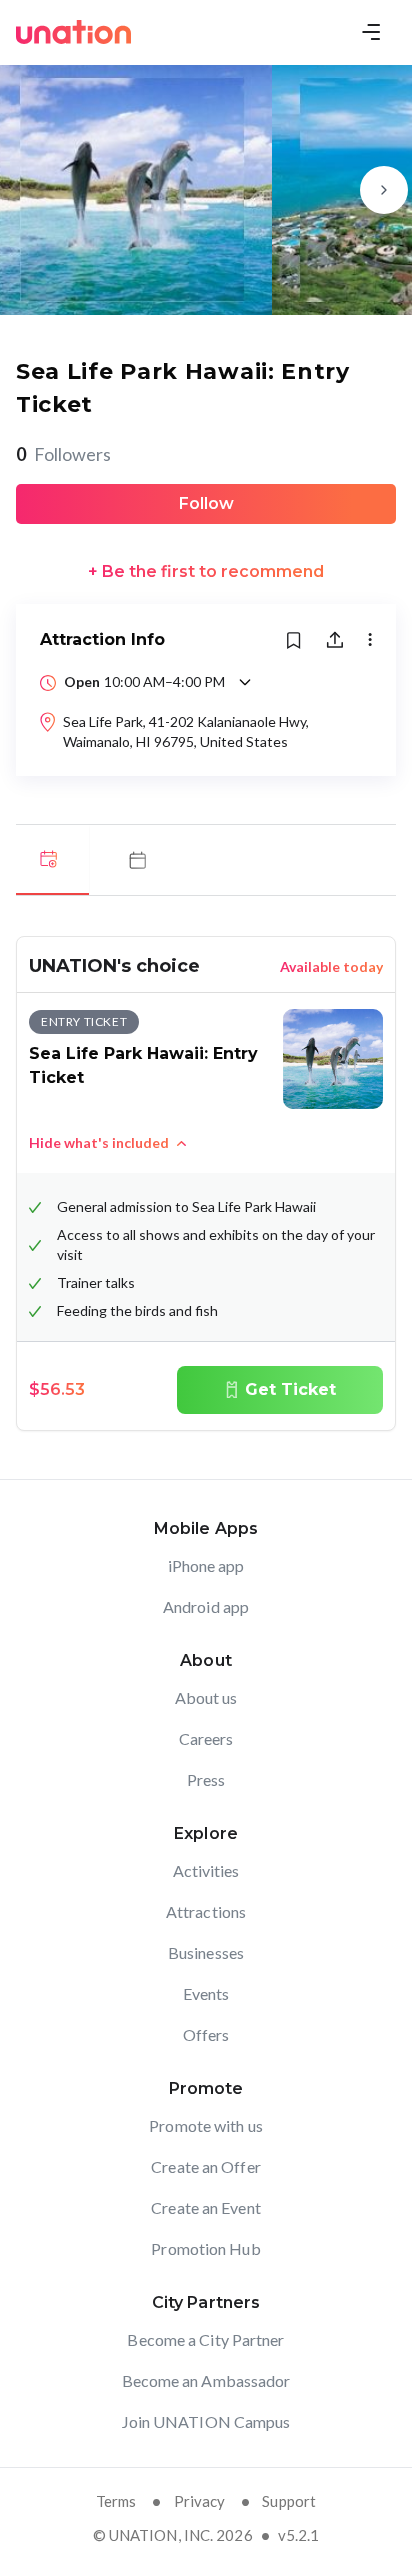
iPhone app (206, 1565)
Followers (63, 454)
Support (289, 2501)
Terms (116, 2501)
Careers (206, 1738)
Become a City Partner (205, 2339)
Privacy (200, 2501)
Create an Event (206, 2207)
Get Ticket (290, 1389)
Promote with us (206, 2125)
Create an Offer (206, 2166)
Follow (206, 503)
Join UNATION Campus (206, 2421)
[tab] (52, 860)
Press (206, 1779)
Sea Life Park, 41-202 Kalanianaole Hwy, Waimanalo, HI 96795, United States (186, 731)
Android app (206, 1606)
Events (206, 1993)
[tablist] (206, 860)
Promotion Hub (205, 2248)
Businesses (206, 1952)
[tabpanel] (206, 1183)
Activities (206, 1870)
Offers (206, 2034)
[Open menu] (371, 32)
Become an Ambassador (206, 2380)
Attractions (206, 1911)
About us (206, 1697)
